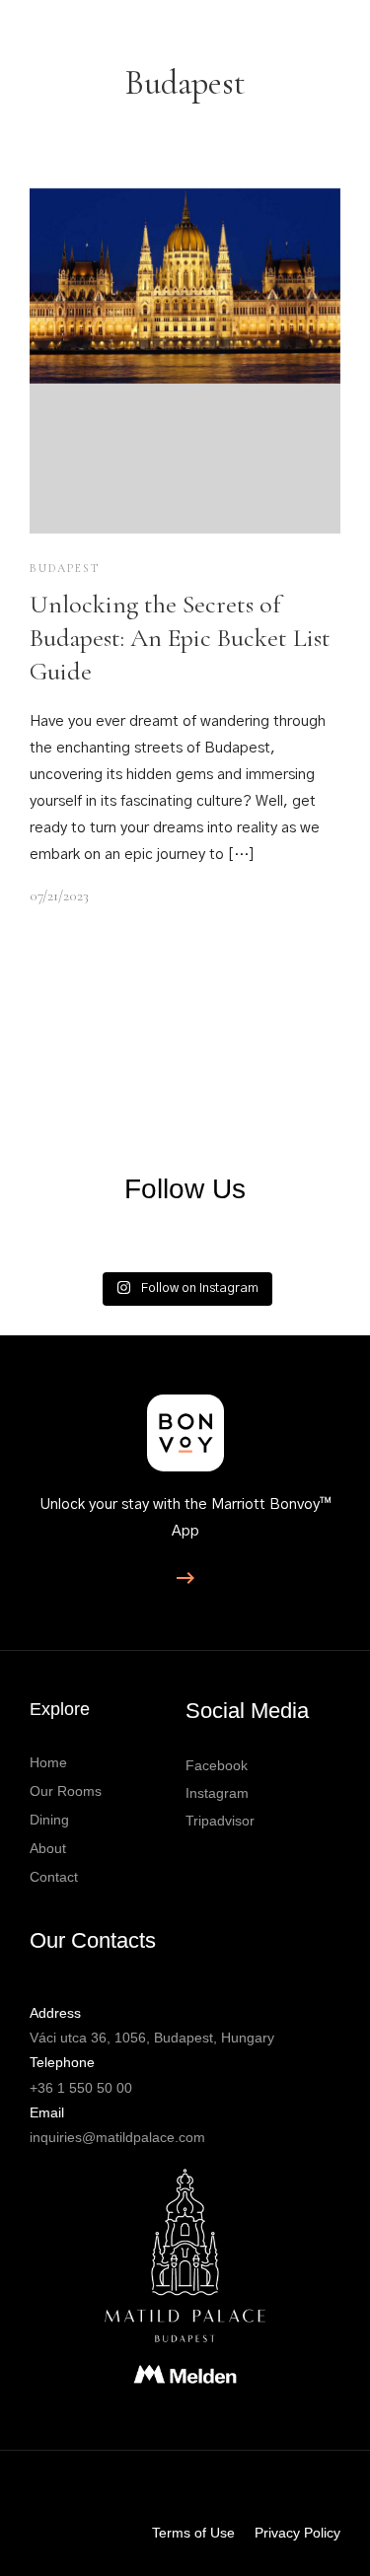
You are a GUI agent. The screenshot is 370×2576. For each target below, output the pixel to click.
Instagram (217, 1793)
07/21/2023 (59, 895)
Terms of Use (193, 2533)
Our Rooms (66, 1791)
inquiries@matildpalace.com (117, 2137)
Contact (54, 1877)
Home (48, 1762)
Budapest (65, 568)
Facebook (217, 1765)
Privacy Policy (297, 2533)
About (48, 1848)
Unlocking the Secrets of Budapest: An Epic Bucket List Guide (180, 638)
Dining (49, 1820)
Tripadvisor (220, 1821)
